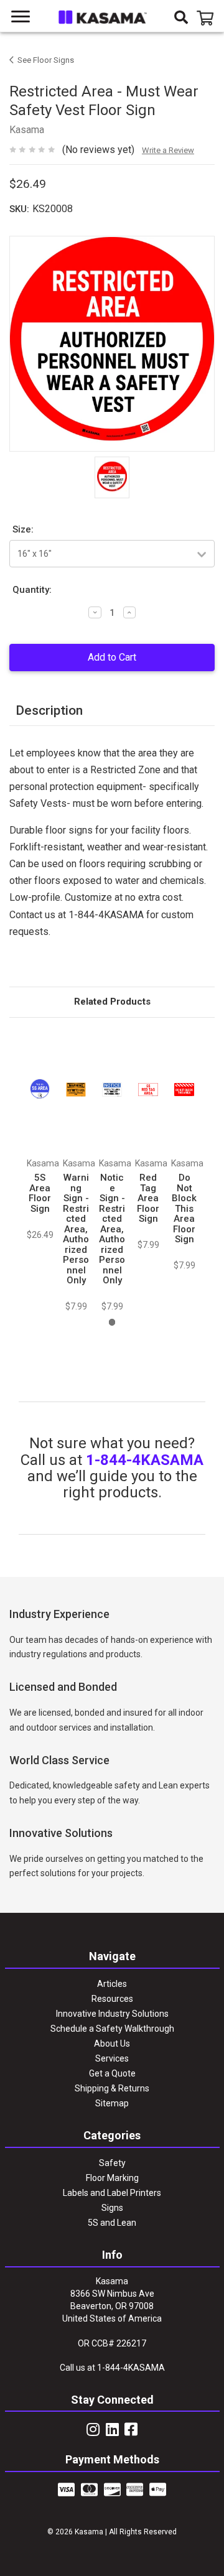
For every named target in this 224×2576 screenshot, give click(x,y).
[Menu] (21, 17)
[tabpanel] (40, 1135)
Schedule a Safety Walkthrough (112, 2029)
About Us (112, 2044)
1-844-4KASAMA (145, 1460)
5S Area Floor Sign (40, 1193)
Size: (23, 529)
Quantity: (32, 590)
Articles (112, 1984)
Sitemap (112, 2103)
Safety (112, 2163)
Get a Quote (112, 2073)
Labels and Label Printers (112, 2193)
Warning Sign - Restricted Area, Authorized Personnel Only (76, 1229)
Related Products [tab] (112, 1002)
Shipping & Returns (112, 2088)
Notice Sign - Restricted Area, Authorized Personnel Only (112, 1229)
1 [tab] (112, 1322)
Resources (112, 1999)
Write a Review (168, 150)
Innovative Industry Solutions (112, 2014)
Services (112, 2058)
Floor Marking (112, 2178)
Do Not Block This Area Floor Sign (184, 1208)
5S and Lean (112, 2223)
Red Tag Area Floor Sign (148, 1198)
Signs (112, 2208)
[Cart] (207, 18)
